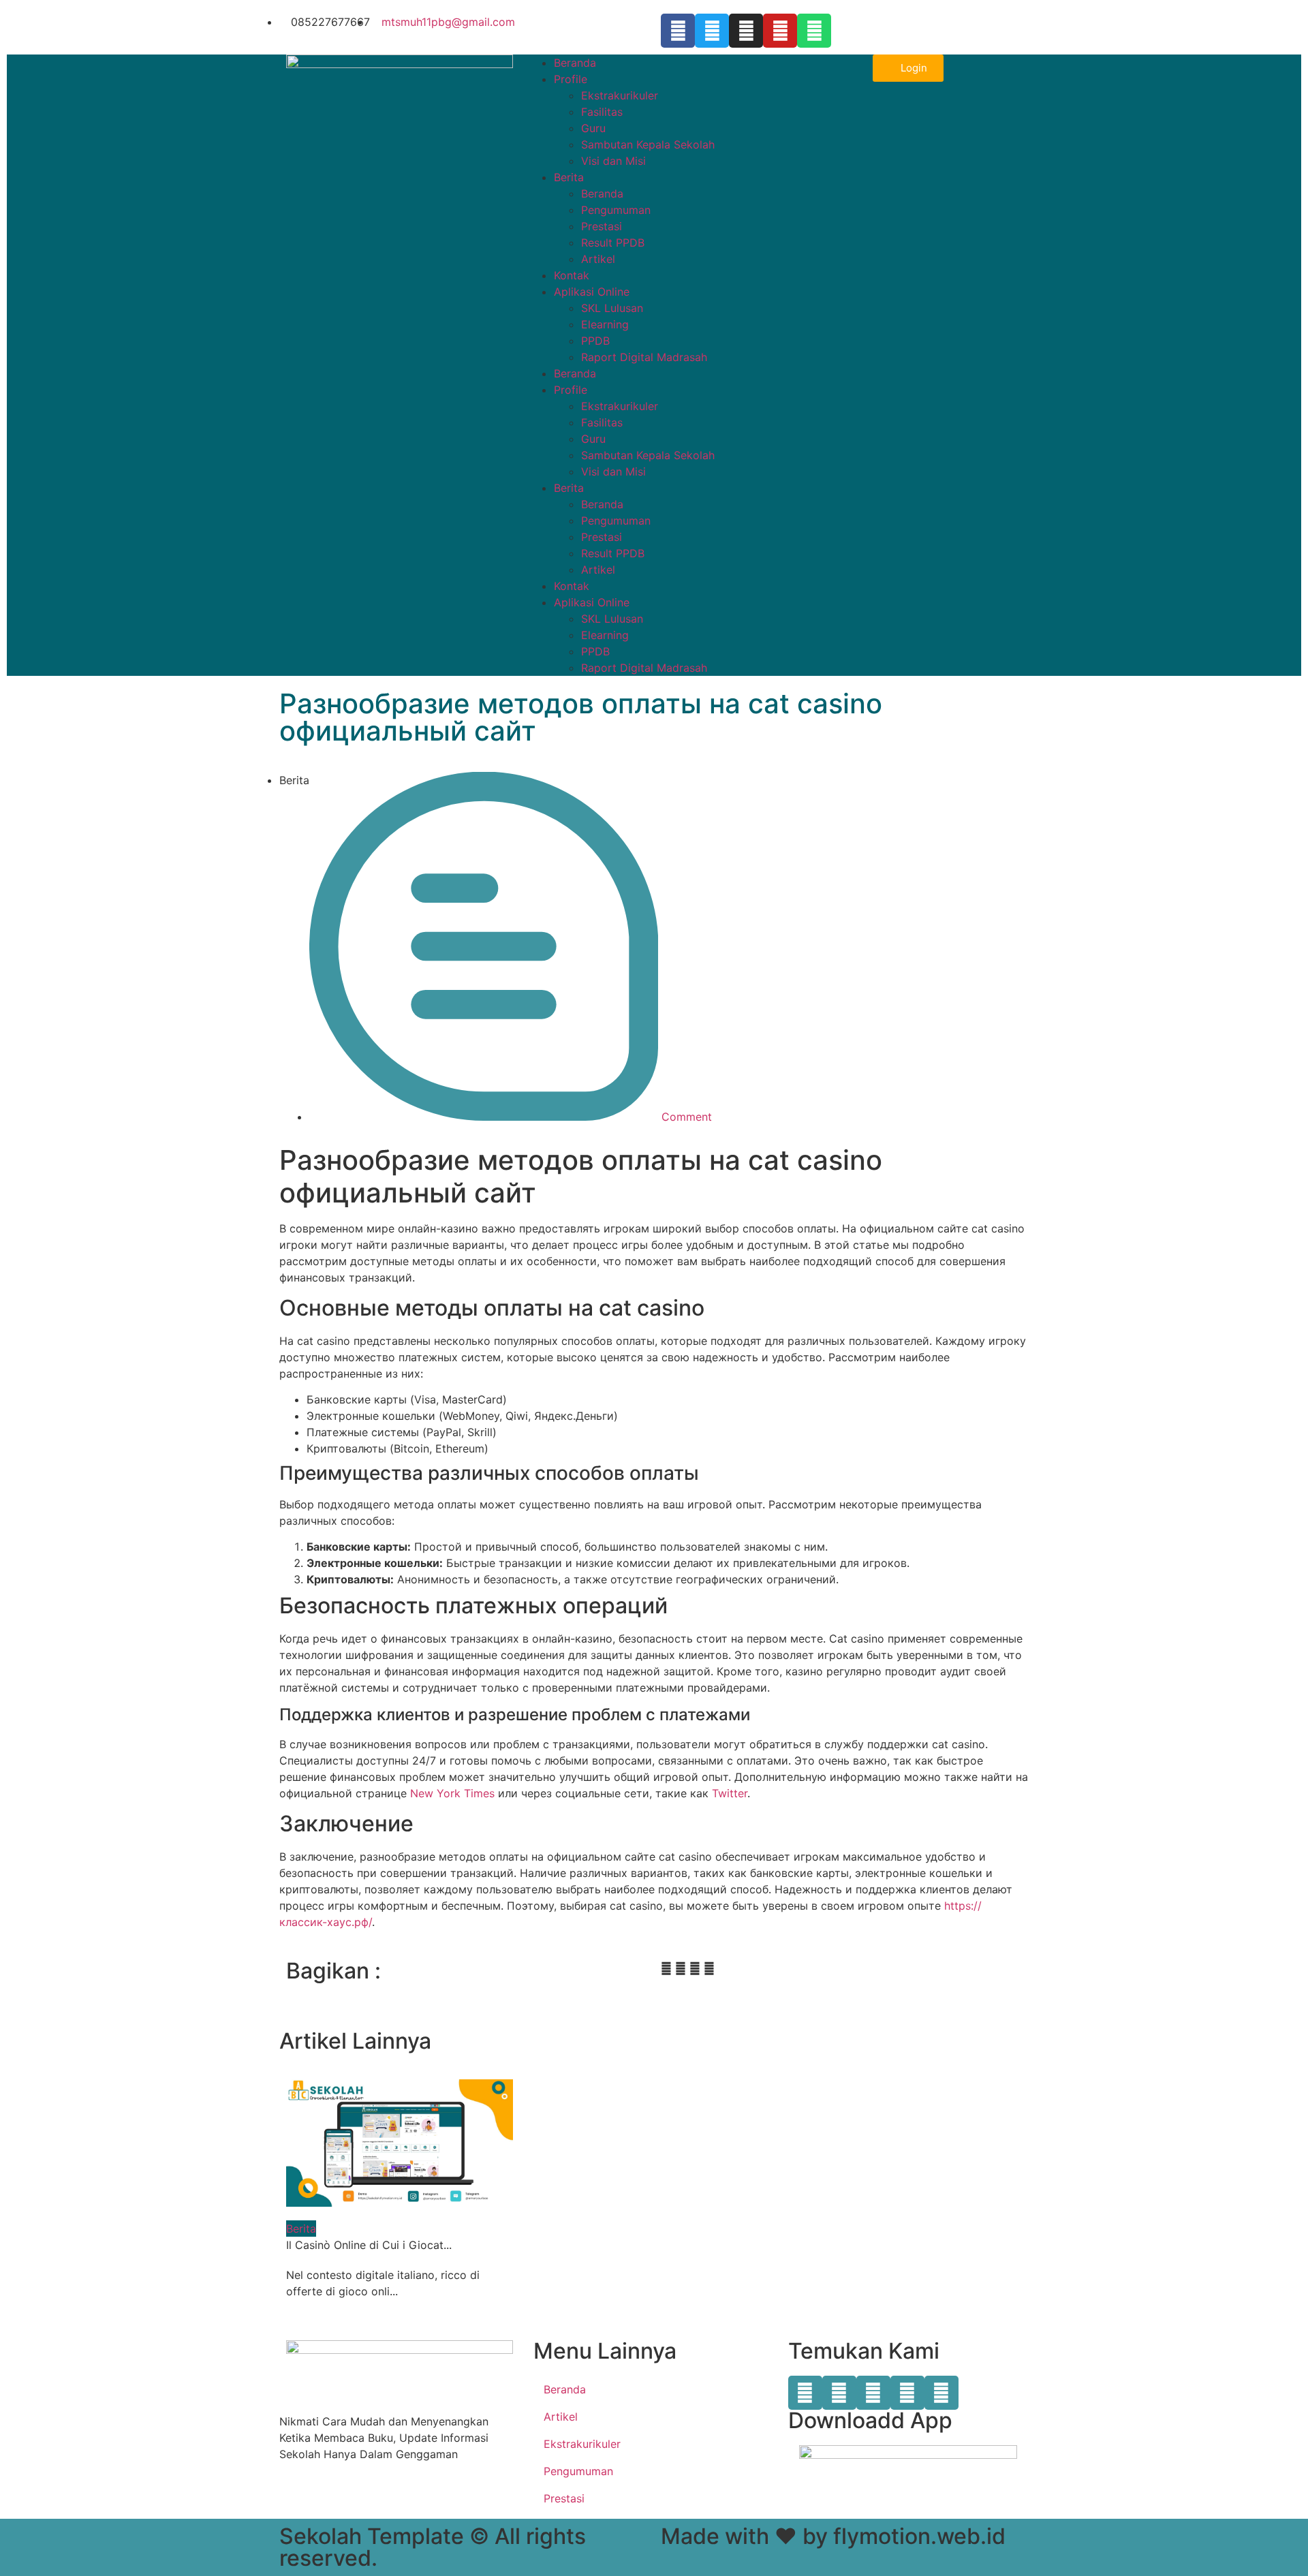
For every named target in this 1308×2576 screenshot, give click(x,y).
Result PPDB (613, 243)
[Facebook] (678, 31)
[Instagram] (746, 31)
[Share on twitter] (681, 1968)
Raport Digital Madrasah (644, 357)
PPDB (595, 341)
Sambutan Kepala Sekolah (648, 144)
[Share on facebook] (666, 1968)
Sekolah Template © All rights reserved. (433, 2547)
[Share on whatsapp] (709, 1968)
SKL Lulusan (612, 308)
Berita (569, 177)
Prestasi (602, 226)
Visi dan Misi (613, 161)
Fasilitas (602, 112)
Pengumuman (616, 210)
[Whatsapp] (814, 31)
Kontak (572, 275)
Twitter (730, 1793)
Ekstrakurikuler (620, 95)
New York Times (452, 1793)
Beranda (575, 63)
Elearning (605, 324)
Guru (593, 128)
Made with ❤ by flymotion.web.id (833, 2536)
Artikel (598, 259)
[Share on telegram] (695, 1968)
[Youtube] (780, 31)
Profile (571, 79)
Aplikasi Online (592, 292)
